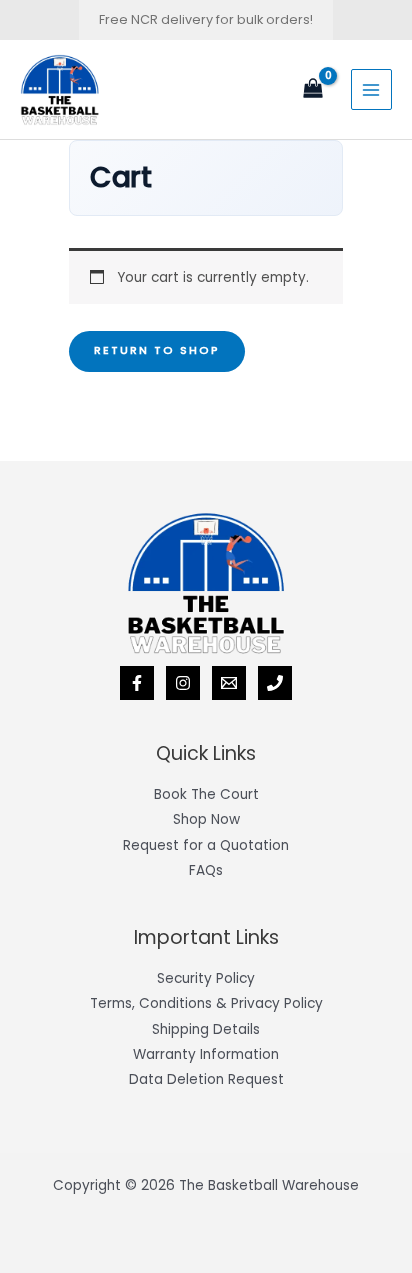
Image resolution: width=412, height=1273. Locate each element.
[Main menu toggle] (371, 89)
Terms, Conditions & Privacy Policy (206, 1003)
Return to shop (157, 350)
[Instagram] (183, 683)
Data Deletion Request (206, 1079)
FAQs (206, 870)
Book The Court (206, 794)
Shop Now (206, 819)
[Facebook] (137, 683)
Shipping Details (206, 1029)
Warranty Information (206, 1054)
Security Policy (206, 978)
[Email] (229, 683)
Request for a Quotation (206, 845)
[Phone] (275, 683)
